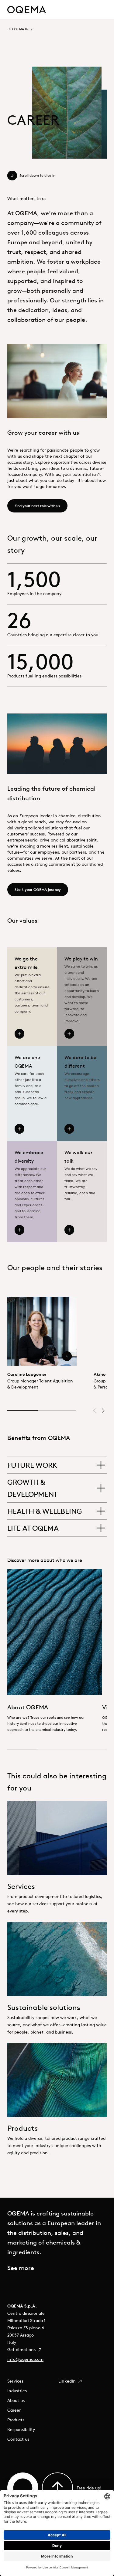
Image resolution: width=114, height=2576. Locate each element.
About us (16, 2400)
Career (14, 2410)
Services (15, 2381)
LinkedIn (68, 2381)
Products (16, 2420)
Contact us (18, 2439)
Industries (17, 2391)
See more (21, 2268)
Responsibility (21, 2429)
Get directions (22, 2350)
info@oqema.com (25, 2359)
